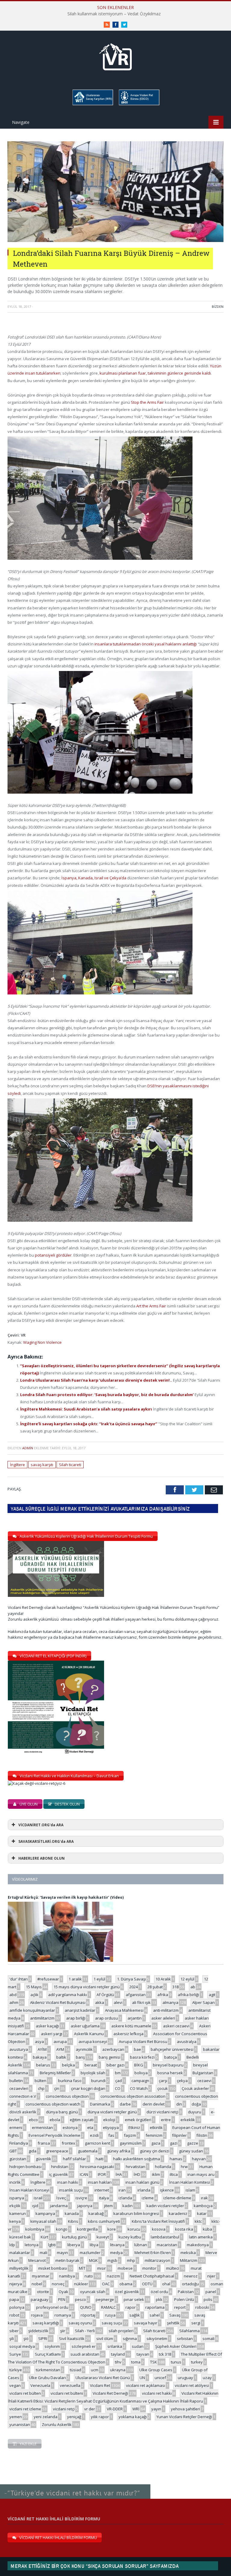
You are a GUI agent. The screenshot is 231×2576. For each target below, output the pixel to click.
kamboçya (203, 2206)
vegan (15, 2385)
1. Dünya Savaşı (131, 1979)
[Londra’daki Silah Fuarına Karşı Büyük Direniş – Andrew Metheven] (115, 240)
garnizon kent (97, 2143)
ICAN (84, 2174)
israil (38, 2198)
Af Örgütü (105, 1995)
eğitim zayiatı (82, 2120)
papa (14, 2299)
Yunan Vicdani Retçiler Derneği (184, 2417)
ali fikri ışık (141, 2002)
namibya (67, 2276)
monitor (149, 2268)
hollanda (163, 2167)
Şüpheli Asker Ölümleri (176, 2346)
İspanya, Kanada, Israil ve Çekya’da (94, 878)
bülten (40, 2081)
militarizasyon (157, 2260)
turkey (197, 2362)
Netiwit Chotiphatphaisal (152, 2276)
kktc (198, 2221)
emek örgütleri (138, 2120)
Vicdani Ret (100, 2385)
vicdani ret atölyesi (192, 2385)
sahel (155, 2315)
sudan (138, 2346)
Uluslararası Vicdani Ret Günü (103, 2378)
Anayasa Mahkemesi (124, 2010)
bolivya (141, 2073)
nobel (37, 2284)
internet (102, 2190)
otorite (43, 2292)
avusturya (19, 2049)
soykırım (52, 2346)
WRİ (136, 2409)
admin (28, 1448)
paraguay (40, 2299)
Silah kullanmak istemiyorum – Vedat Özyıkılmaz (114, 14)
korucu (134, 2229)
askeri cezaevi (176, 2026)
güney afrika (119, 2151)
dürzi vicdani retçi (162, 2112)
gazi (174, 2143)
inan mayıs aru (201, 2174)
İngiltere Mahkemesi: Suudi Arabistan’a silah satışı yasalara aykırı (86, 1409)
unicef (160, 2378)
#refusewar (48, 1979)
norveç (58, 2284)
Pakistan (186, 2292)
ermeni (16, 2127)
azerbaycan (113, 2049)
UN (142, 2378)
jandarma (59, 2206)
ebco (33, 2120)
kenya (15, 2221)
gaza (156, 2143)
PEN (62, 2299)
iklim (156, 2174)
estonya (70, 2127)
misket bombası (53, 2268)
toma (136, 2362)
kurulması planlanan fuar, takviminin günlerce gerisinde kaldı (155, 373)
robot (14, 2315)
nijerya (16, 2284)
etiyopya (111, 2127)
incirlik (15, 2182)
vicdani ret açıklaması (146, 2385)
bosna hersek (170, 2073)
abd (13, 1995)
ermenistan (42, 2127)
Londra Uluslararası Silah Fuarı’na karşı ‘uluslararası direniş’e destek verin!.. (97, 1380)
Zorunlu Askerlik (57, 2424)
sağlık (135, 2315)
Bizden (218, 306)
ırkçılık (15, 2206)
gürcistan (18, 2159)
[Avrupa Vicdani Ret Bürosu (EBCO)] (139, 104)
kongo (62, 2229)
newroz (191, 2276)
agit (212, 1995)
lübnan (141, 2245)
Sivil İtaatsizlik (72, 2339)
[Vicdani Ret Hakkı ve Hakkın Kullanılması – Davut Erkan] (40, 1783)
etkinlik (156, 2127)
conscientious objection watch (53, 2104)
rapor (131, 2307)
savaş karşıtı (42, 1465)
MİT (82, 2268)
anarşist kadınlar (80, 2010)
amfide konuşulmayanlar (32, 2010)
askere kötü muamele (131, 2026)
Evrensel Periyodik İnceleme (54, 2135)
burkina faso (70, 2081)
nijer (211, 2276)
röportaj (88, 2315)
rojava (37, 2315)
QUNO (86, 2307)
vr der (90, 2409)
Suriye (15, 2354)
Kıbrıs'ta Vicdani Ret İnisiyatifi (158, 2221)
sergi (196, 2323)
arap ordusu (106, 2018)
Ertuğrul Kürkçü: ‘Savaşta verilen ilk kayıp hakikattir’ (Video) (66, 1897)
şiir (63, 2331)
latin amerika (201, 2237)
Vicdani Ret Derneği (110, 2393)
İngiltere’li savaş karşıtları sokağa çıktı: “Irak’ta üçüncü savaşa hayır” (89, 1424)
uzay (207, 2378)
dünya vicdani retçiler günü (112, 2112)
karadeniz (178, 2213)
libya (94, 2245)
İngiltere (17, 1465)
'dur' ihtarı (18, 1979)
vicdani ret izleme (25, 2409)
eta (90, 2127)
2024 (134, 1987)
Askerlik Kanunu (89, 2034)
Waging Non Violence (42, 1342)
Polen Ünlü (184, 2299)
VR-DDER (115, 2409)
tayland (118, 2354)
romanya (63, 2315)
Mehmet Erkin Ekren (153, 2253)
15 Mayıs (34, 1987)
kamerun (18, 2213)
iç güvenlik (59, 2174)
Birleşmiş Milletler (55, 2073)
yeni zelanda (46, 2417)
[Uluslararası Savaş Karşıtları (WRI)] (92, 104)
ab (193, 1987)
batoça (171, 2057)
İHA (119, 2174)
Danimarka (100, 2104)
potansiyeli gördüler (53, 1255)
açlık (34, 1995)
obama (126, 2284)
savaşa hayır (146, 2323)
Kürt (44, 2237)
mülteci (172, 2268)
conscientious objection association (133, 2096)
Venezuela (40, 2385)
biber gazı (115, 2065)
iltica (174, 2174)
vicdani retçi (64, 2409)
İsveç (61, 2198)
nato (89, 2276)
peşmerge (105, 2299)
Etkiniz (134, 2127)
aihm (14, 2002)
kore (112, 2229)
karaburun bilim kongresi (136, 2213)
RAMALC (108, 2307)
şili (12, 2339)
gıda (32, 2151)
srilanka (115, 2346)
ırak (204, 2198)
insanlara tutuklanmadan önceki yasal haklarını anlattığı (146, 644)
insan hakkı (68, 2182)
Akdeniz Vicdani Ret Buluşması (58, 2002)
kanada (72, 2213)
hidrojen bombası (25, 2167)
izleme (148, 2198)
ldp (12, 2245)
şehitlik (173, 2323)
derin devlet (154, 2104)
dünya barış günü (62, 2112)
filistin (202, 2135)
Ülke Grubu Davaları (47, 2378)
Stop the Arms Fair (147, 402)
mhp (131, 2260)
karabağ (96, 2213)
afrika (163, 1995)
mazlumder (90, 2253)
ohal (166, 2284)
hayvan (199, 2159)
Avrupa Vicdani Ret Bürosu (143, 2042)
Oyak (63, 2292)
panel (211, 2292)
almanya (170, 2002)
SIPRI (43, 2339)
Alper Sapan (203, 2002)
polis (208, 2299)
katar (202, 2213)
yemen (16, 2417)
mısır (102, 2268)
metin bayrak (67, 2260)
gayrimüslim (131, 2143)
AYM (60, 2049)
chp (41, 2088)
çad (119, 2081)
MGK (93, 2260)
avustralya (187, 2042)
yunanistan (20, 2424)
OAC (106, 2284)
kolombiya (35, 2229)
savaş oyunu (80, 2323)
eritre (166, 2120)
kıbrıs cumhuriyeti (104, 2221)
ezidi (94, 2135)
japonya (85, 2206)
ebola (55, 2120)
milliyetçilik (19, 2268)
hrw (184, 2167)
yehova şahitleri (185, 2409)
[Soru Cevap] (75, 2484)
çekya (182, 2081)
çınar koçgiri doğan (88, 2088)
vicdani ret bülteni (67, 2393)
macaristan (167, 2245)
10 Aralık (163, 1979)
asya (39, 2042)
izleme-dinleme (177, 2198)
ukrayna (118, 2370)
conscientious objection (67, 2096)
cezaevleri (19, 2088)
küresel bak (20, 2237)
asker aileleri (163, 2018)
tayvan (143, 2354)
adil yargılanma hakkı (68, 1995)
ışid (35, 2206)
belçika (68, 2065)
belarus (43, 2065)
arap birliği (76, 2018)
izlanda (125, 2198)
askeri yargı (52, 2034)
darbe (125, 2104)
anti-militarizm (166, 2010)
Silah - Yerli (85, 2331)
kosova (159, 2229)
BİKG (139, 2065)
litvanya (117, 2245)
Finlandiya (19, 2143)
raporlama (155, 2307)
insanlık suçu (71, 2190)
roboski (202, 2307)
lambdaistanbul (165, 2237)
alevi (118, 2002)
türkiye (16, 2370)
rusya (110, 2315)
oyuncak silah (93, 2292)
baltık (61, 2057)
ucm (95, 2370)
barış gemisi (109, 2057)
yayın (156, 2409)
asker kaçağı (47, 2026)
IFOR (102, 2174)
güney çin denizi (155, 2151)
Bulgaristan (203, 2073)
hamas (176, 2159)
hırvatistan (136, 2167)
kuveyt (103, 2237)
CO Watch (139, 2088)
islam (190, 2190)
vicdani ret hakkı (157, 2393)
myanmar (41, 2276)
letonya (32, 2245)
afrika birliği (188, 1995)
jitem (108, 2206)
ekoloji (109, 2120)
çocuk (163, 2088)
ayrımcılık (84, 2049)
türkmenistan (48, 2370)
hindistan (60, 2167)
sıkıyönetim (157, 2339)
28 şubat (155, 1987)
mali (43, 2253)
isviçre (81, 2198)
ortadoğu (190, 2284)
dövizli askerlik (23, 2112)
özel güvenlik (127, 2292)
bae (137, 2049)
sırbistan (185, 2339)
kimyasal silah (43, 2221)
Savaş (175, 2315)
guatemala (88, 2151)
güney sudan (191, 2151)
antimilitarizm (42, 2018)
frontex (68, 2143)
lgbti (52, 2245)
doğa (196, 2104)
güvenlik (43, 2159)
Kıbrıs (73, 2221)
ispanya (17, 2198)
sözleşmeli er (84, 2346)
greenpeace (57, 2151)
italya (104, 2198)
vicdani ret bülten (25, 2393)
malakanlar (20, 2253)
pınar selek (134, 2299)
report (180, 2307)
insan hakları (100, 2182)
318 (176, 1987)
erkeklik (188, 2120)
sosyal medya (22, 2346)
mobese (125, 2268)
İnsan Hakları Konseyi (29, 2190)
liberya (74, 2245)
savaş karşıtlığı (46, 2323)
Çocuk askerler (195, 2088)
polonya (17, 2307)
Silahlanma (189, 2331)
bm (118, 2073)
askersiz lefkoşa (128, 2034)
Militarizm (189, 2260)
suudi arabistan (85, 2354)
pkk (159, 2299)
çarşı (163, 2081)
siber (14, 2331)
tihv (118, 2362)
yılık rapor (100, 2417)
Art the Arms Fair (151, 1306)
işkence (167, 2190)
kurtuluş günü (74, 2237)
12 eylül (187, 1979)
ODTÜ (147, 2284)
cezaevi (204, 2081)
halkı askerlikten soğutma (137, 2159)
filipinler (179, 2135)
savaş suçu (112, 2323)
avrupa (60, 2042)
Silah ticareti (70, 1465)
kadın (128, 2206)
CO (118, 2088)
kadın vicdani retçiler (165, 2206)
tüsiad (75, 2370)
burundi (98, 2081)
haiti (100, 2159)
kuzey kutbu (130, 2237)
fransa (44, 2143)
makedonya (198, 2245)
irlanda (144, 2190)
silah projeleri (121, 2331)
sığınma (130, 2339)
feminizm (154, 2135)
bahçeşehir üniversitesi (172, 2049)
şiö (26, 2339)
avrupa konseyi (93, 2042)
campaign (140, 2081)
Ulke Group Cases (156, 2370)
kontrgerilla (87, 2229)
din (179, 2104)
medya (116, 2253)
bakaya (40, 2057)
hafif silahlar (74, 2159)
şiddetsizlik (38, 2331)
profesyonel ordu (52, 2307)
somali (208, 2339)
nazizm (113, 2276)
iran (122, 2190)
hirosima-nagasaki (97, 2167)
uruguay (185, 2378)
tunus (176, 2362)
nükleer (81, 2284)
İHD (137, 2174)
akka (100, 2002)
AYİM (42, 2049)
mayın (62, 2253)
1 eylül (99, 1979)
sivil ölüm (105, 2339)
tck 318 (165, 2354)
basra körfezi (142, 2057)
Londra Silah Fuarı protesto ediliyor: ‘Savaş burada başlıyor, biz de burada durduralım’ (107, 1395)
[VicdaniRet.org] (115, 55)
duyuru (195, 2112)
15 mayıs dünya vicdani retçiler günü (87, 1987)
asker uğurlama (85, 2026)
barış (80, 2057)
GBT (13, 2151)
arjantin (135, 2018)
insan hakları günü (142, 2182)
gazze (193, 2143)
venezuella (70, 2385)
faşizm (130, 2135)
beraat (91, 2065)
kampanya (45, 2213)
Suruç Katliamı (48, 2354)
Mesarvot (37, 2260)
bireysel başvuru (168, 2065)
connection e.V (23, 2096)
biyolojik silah (93, 2073)
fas (111, 2135)
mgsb (112, 2260)
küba (207, 2229)
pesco (80, 2299)
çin (57, 2088)
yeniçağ (74, 2417)
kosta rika (184, 2229)
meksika (188, 2253)
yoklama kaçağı (133, 2417)
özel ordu (159, 2292)
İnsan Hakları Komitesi (189, 2182)
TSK (154, 2362)
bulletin (16, 2081)
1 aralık (75, 1979)
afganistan (136, 1995)
